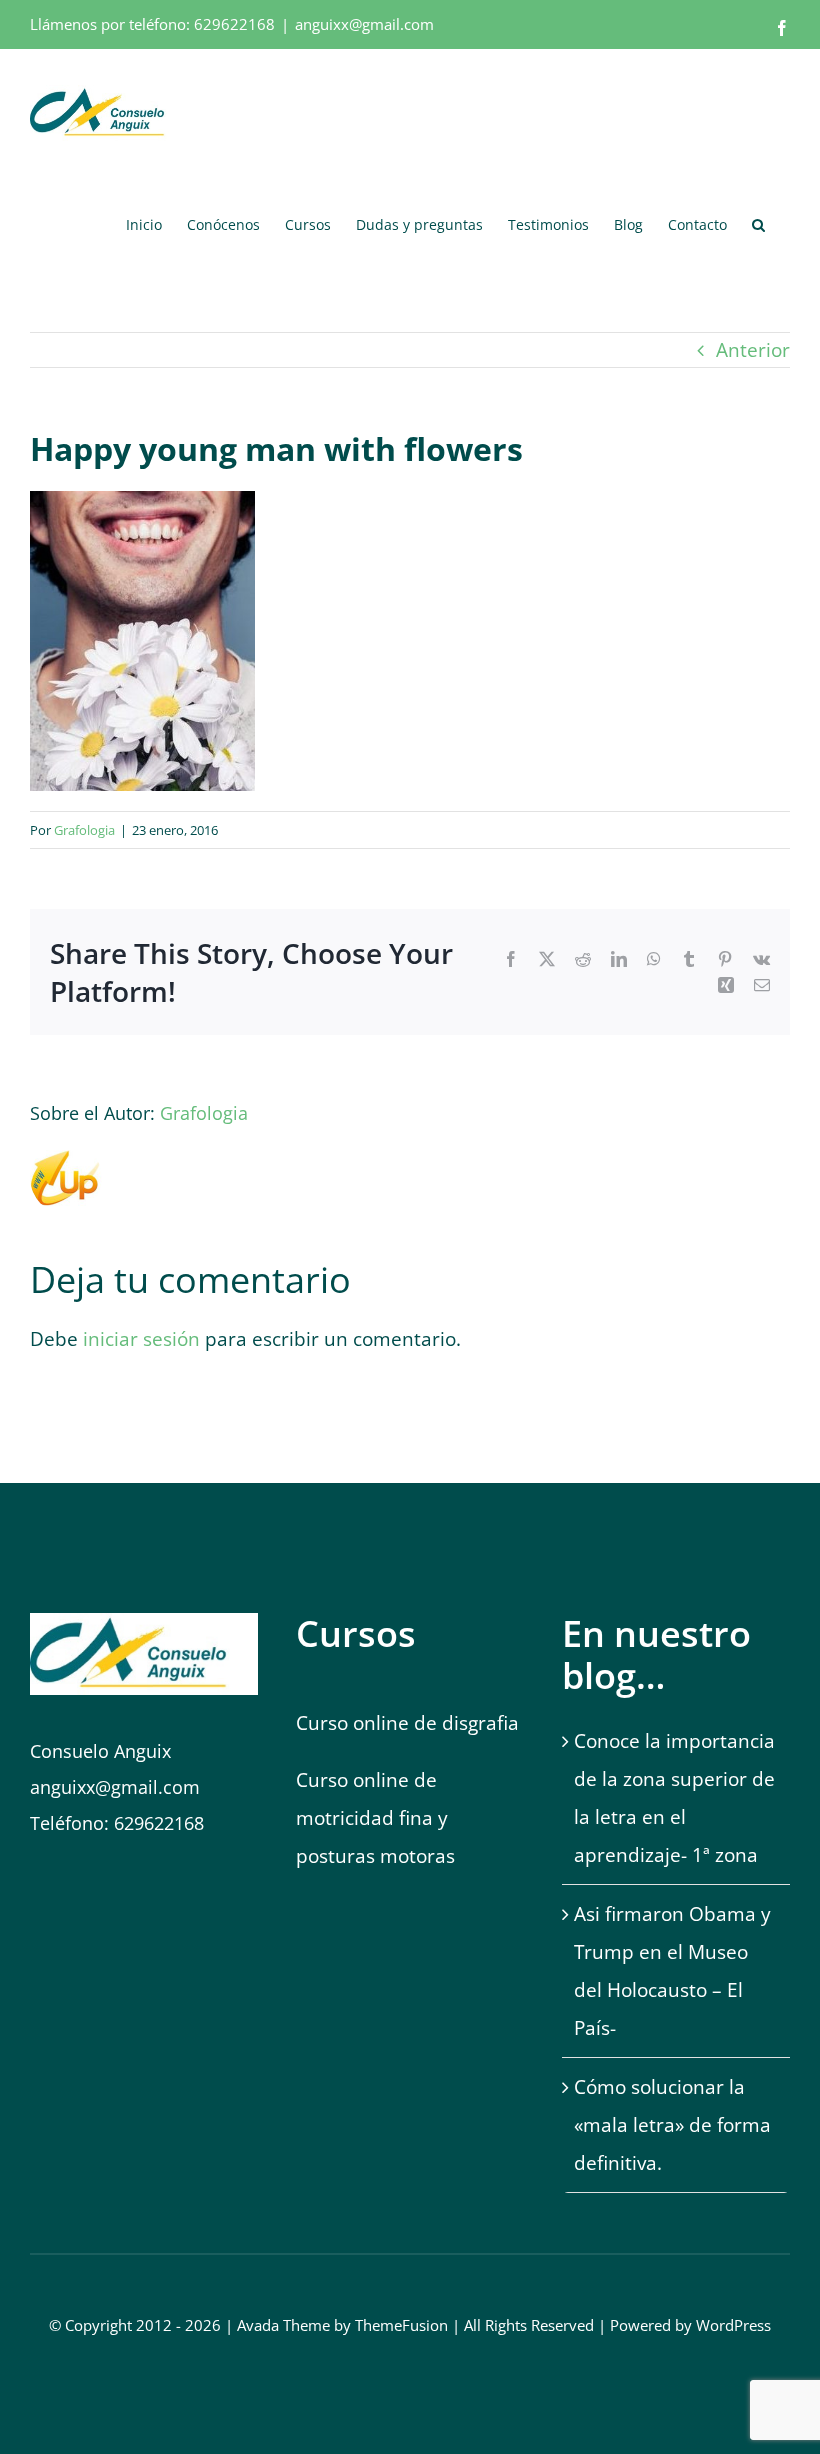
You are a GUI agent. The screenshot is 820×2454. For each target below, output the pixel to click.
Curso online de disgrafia (407, 1723)
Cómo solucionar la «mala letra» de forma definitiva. (672, 2125)
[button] (758, 224)
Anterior (753, 350)
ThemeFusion (401, 2325)
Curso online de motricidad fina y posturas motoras (378, 1818)
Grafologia (84, 830)
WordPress (733, 2325)
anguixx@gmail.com (364, 24)
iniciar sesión (144, 1339)
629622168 (234, 24)
